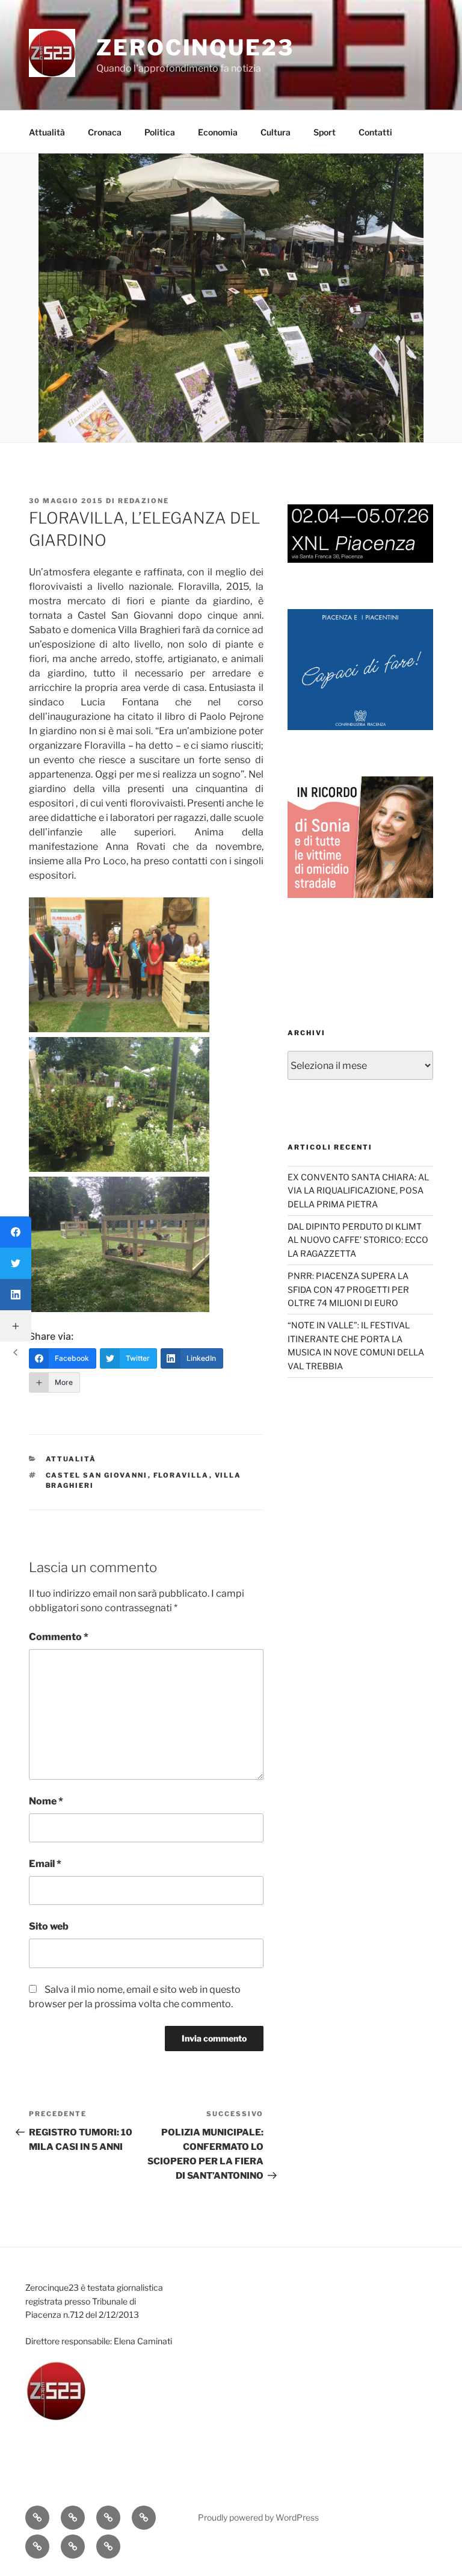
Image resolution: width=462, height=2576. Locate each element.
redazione (143, 501)
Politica (160, 132)
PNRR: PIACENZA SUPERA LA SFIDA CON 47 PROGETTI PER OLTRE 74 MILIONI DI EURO (348, 1289)
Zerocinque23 (195, 48)
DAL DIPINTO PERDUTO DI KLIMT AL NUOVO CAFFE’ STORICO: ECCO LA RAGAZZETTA (358, 1240)
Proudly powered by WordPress (258, 2517)
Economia (218, 132)
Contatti (375, 132)
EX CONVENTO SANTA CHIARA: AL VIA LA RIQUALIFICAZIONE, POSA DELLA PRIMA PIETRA (358, 1190)
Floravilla (181, 1475)
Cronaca (105, 132)
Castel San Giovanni (97, 1475)
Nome (46, 1801)
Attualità (47, 132)
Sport (325, 132)
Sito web (49, 1926)
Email (45, 1864)
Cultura (276, 132)
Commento (59, 1637)
